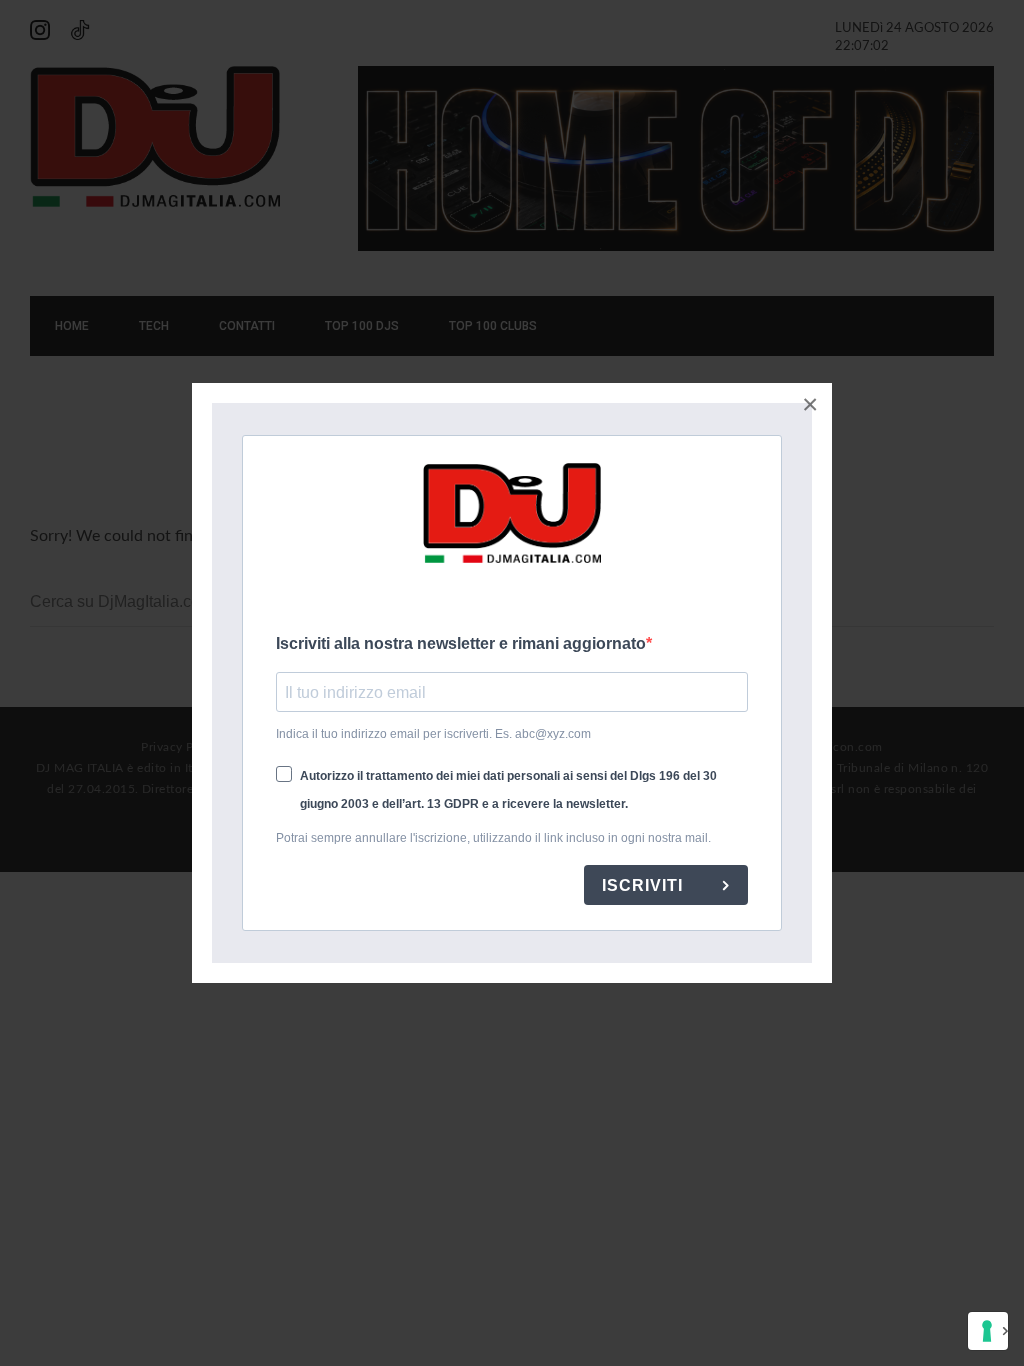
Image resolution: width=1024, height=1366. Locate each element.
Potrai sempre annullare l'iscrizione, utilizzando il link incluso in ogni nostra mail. (493, 838)
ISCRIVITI (645, 885)
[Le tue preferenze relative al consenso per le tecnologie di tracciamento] (988, 1331)
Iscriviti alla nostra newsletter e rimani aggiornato (461, 643)
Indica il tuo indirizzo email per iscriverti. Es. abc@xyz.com (433, 734)
